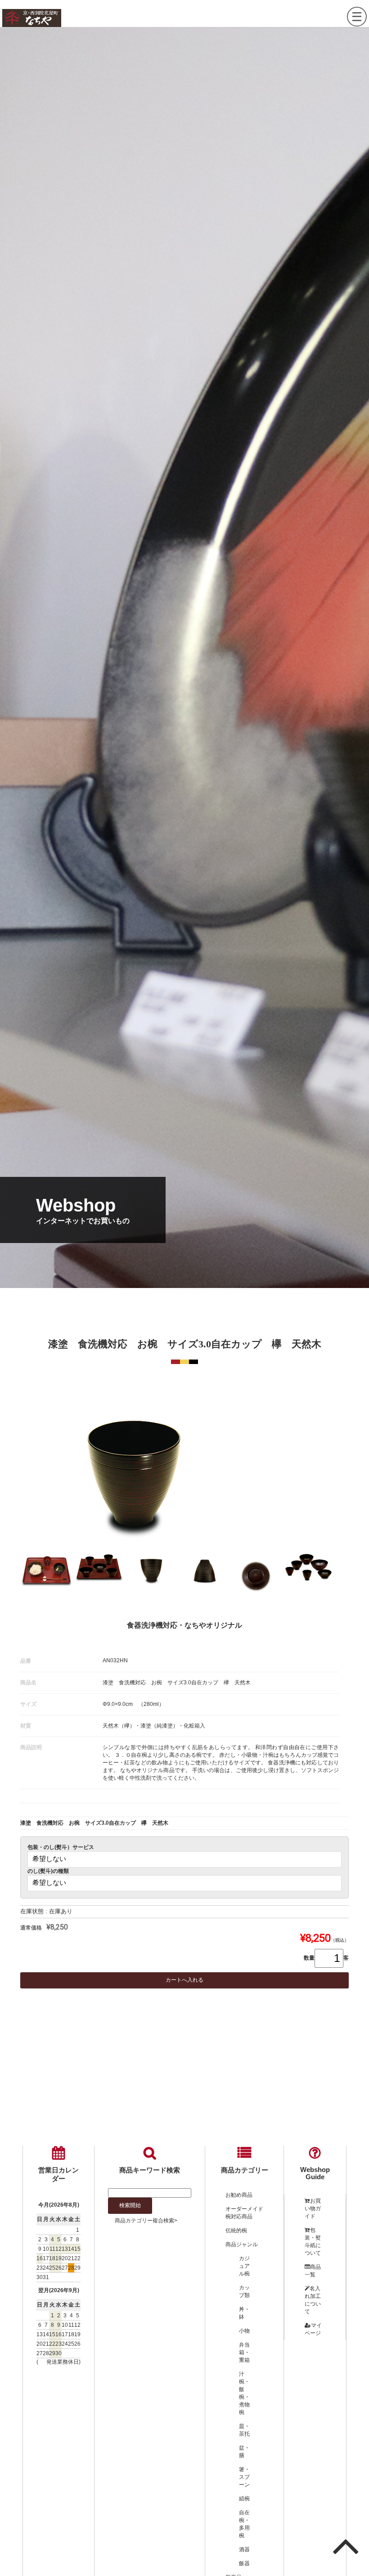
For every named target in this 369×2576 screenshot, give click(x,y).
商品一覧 (313, 2271)
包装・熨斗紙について (313, 2242)
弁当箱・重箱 (244, 2352)
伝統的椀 (236, 2230)
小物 (244, 2331)
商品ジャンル (242, 2244)
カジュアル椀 (244, 2266)
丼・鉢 (244, 2313)
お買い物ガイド (313, 2208)
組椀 (244, 2499)
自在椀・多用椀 (244, 2524)
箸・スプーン (244, 2477)
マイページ (313, 2329)
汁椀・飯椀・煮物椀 (244, 2393)
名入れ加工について (313, 2300)
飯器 (244, 2563)
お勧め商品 (239, 2195)
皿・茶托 (244, 2430)
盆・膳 (244, 2452)
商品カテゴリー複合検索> (146, 2221)
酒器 (244, 2549)
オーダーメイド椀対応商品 (244, 2213)
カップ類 (244, 2291)
